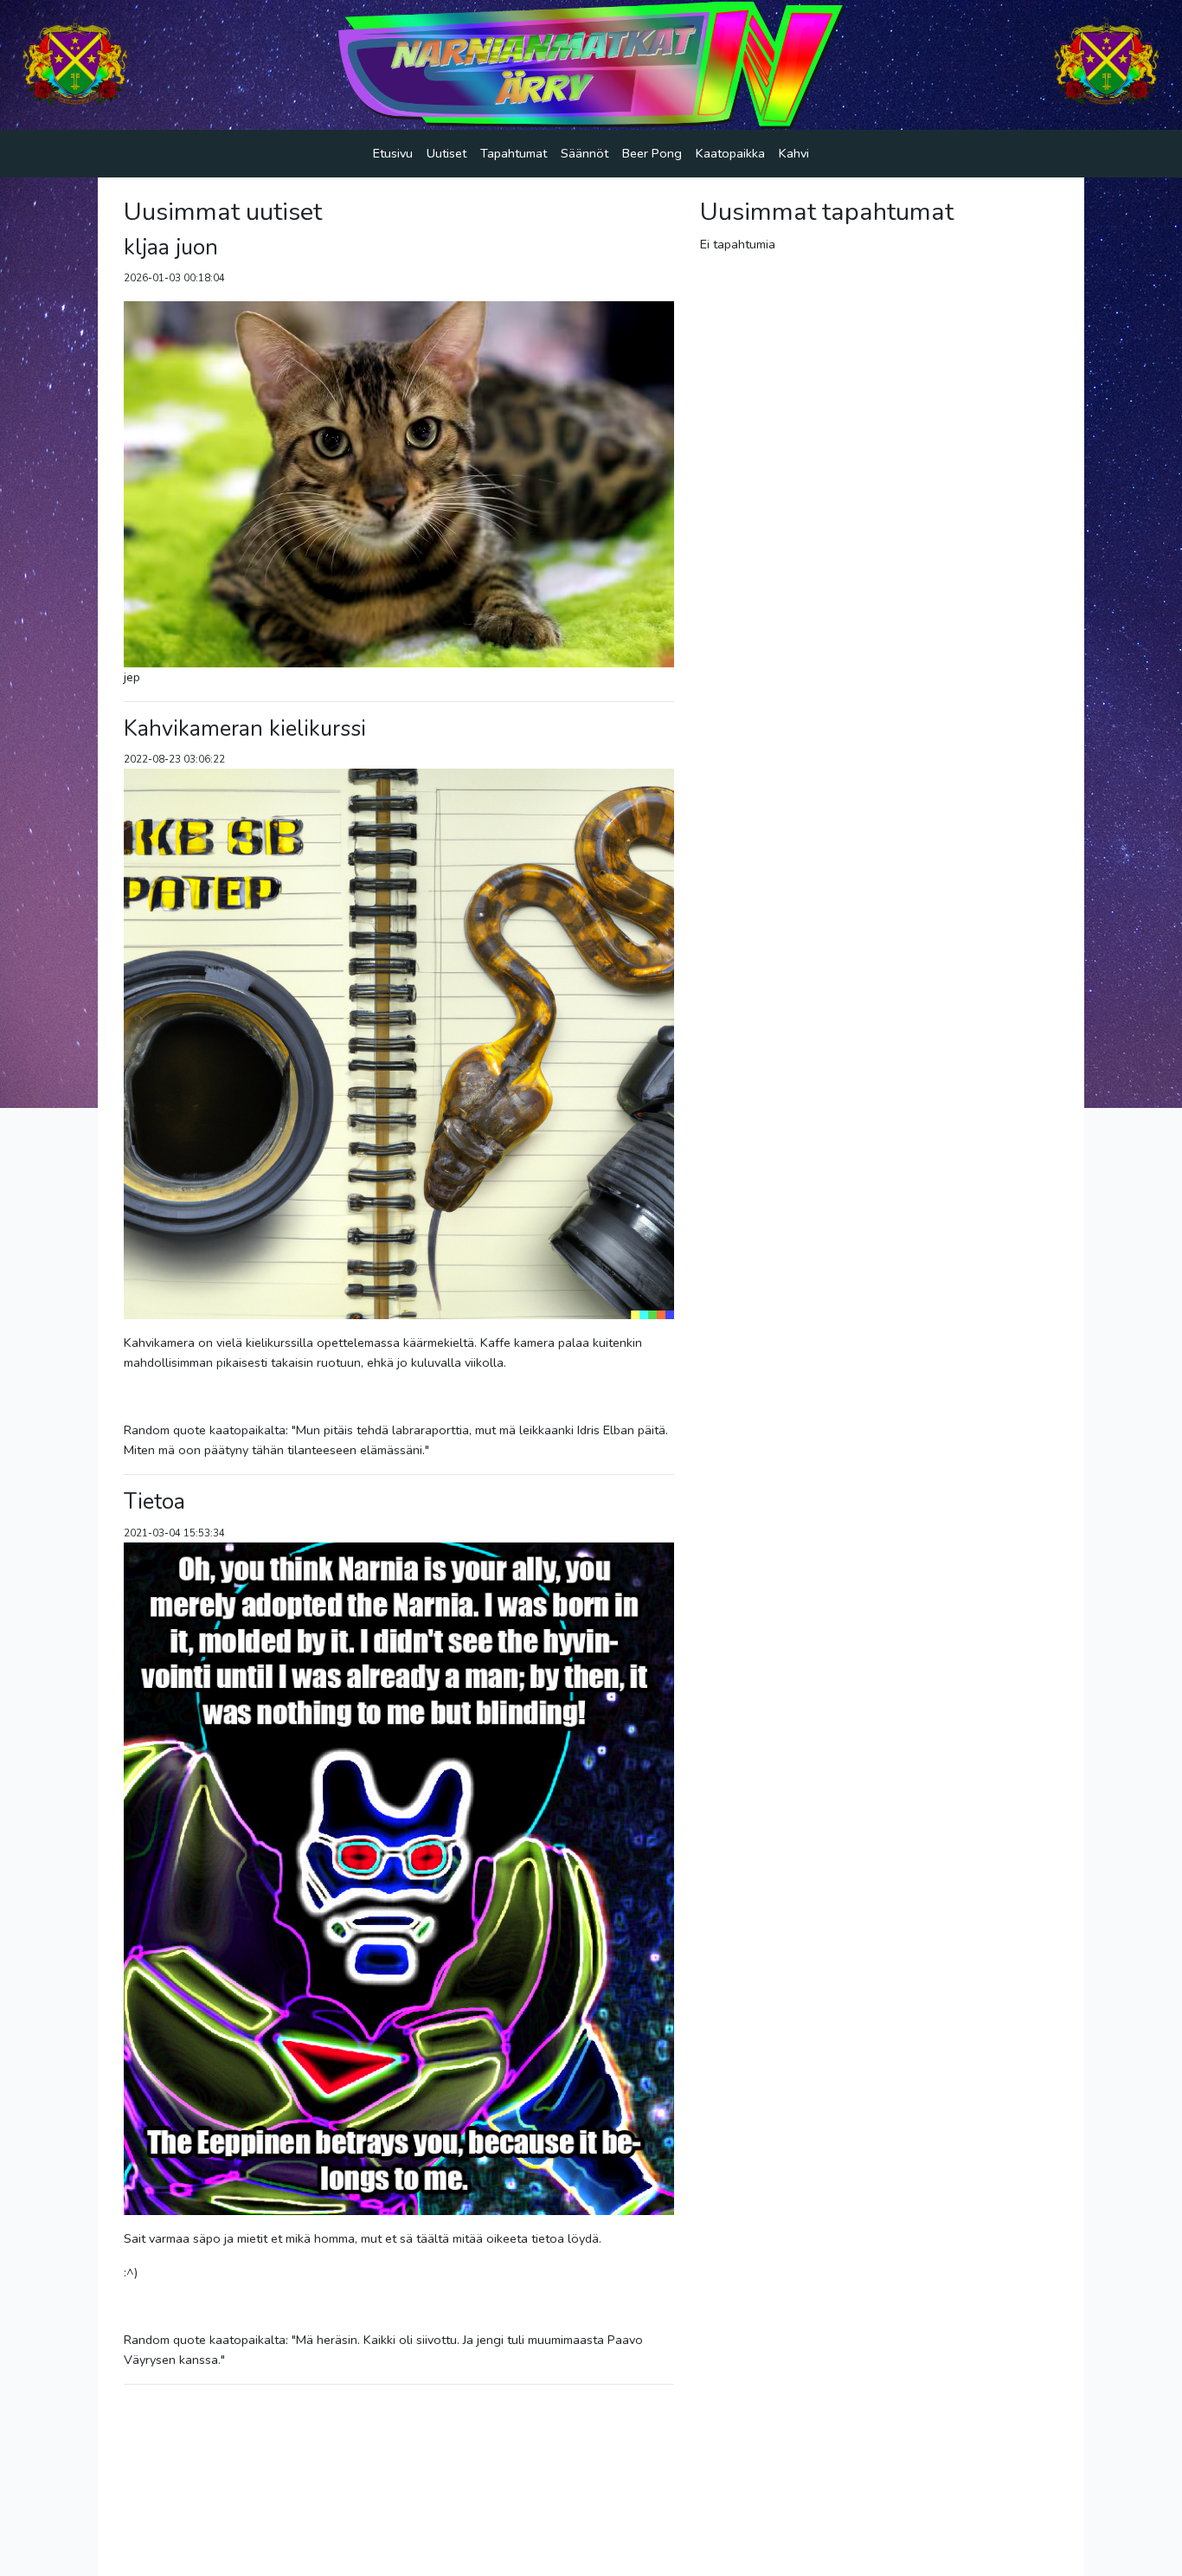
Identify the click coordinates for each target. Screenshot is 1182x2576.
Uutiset (446, 153)
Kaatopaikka (730, 153)
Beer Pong (652, 153)
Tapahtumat (514, 153)
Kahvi (794, 153)
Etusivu (393, 153)
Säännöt (585, 153)
